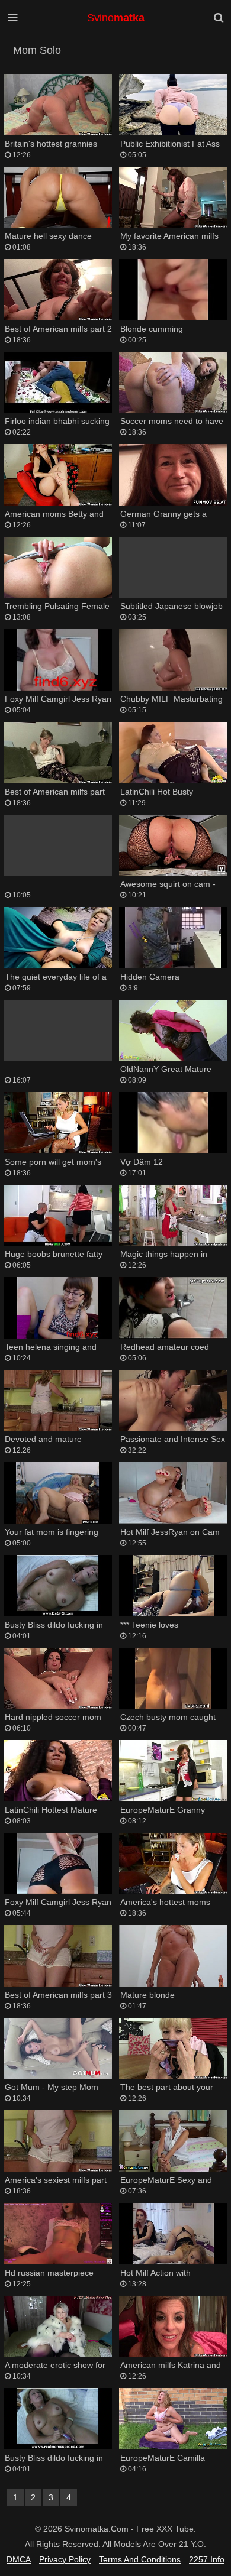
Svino (116, 18)
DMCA (19, 2559)
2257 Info (207, 2559)
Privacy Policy (65, 2559)
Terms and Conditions (140, 2559)
